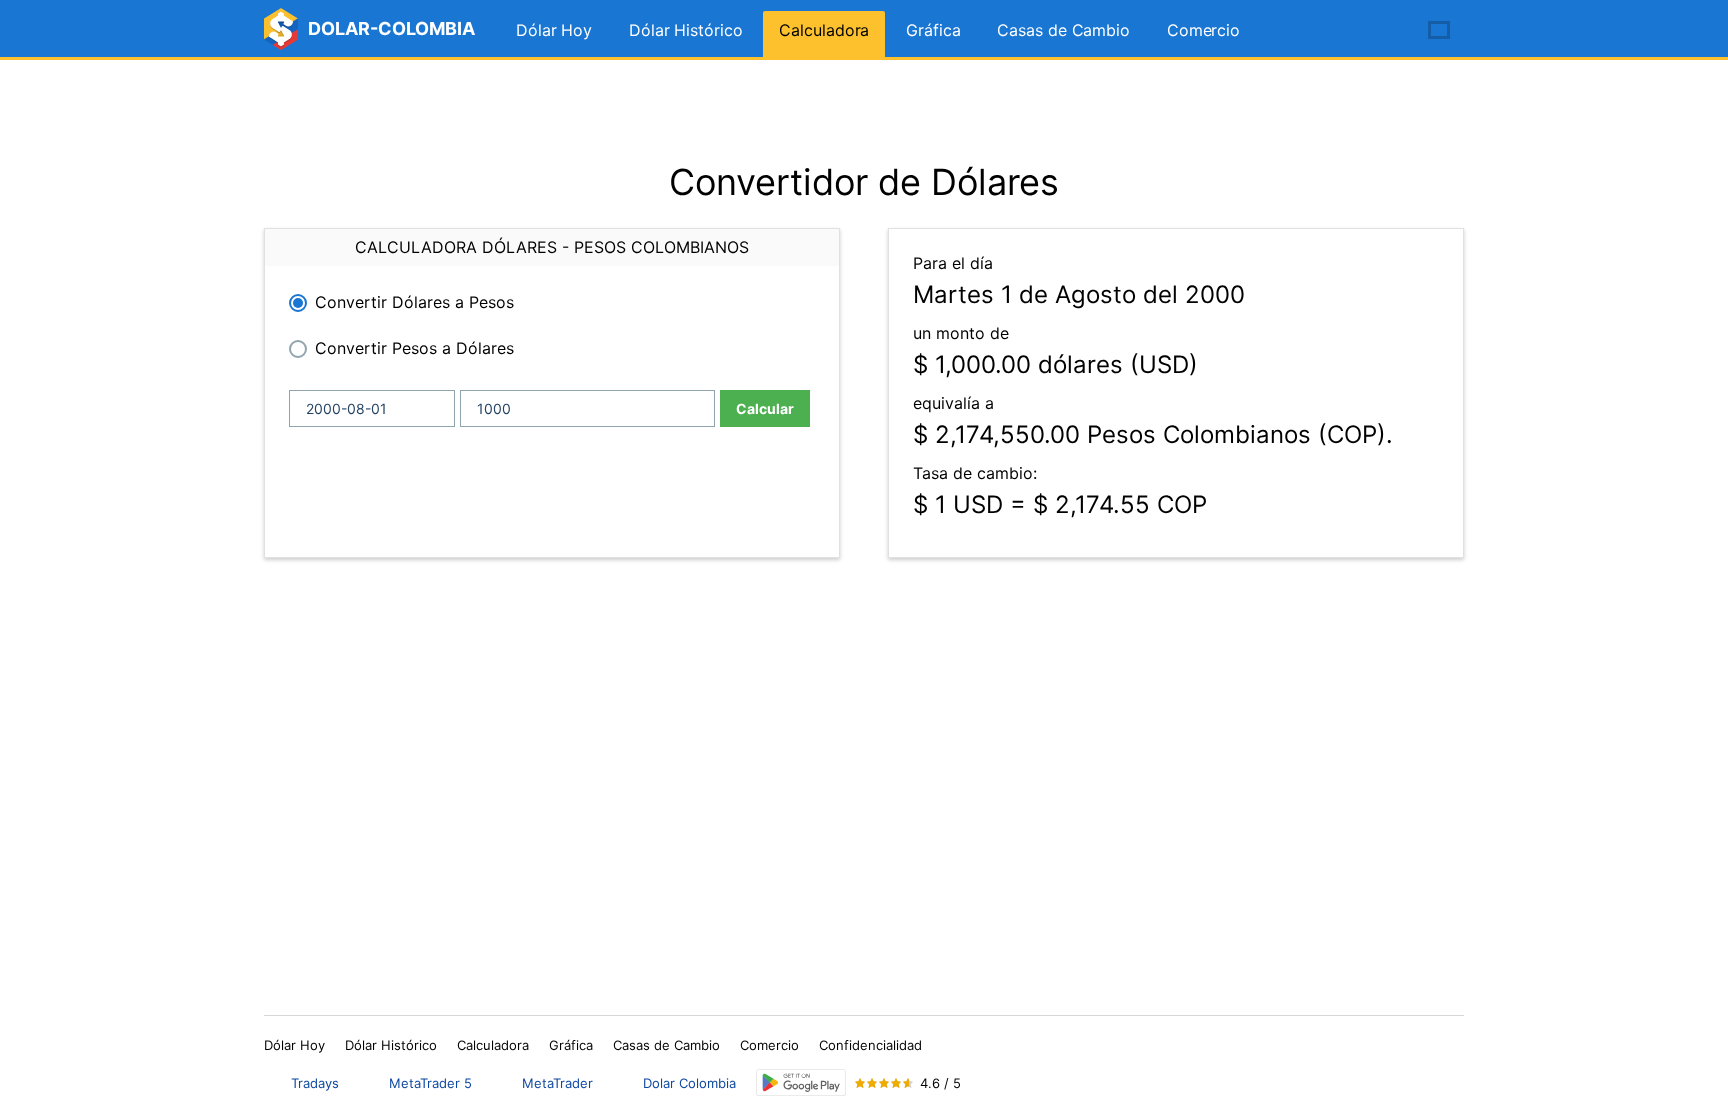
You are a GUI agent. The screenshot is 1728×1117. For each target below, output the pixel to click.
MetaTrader (557, 1083)
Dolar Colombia (689, 1083)
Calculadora (824, 30)
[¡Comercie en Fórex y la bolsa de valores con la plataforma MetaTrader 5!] (1382, 31)
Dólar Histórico (686, 30)
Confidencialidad (870, 1045)
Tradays (315, 1083)
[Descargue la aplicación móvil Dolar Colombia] (801, 1082)
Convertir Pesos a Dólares (414, 348)
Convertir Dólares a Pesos (414, 302)
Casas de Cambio (1063, 30)
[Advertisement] (864, 110)
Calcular (765, 408)
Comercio (1203, 30)
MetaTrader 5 (430, 1083)
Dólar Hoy (554, 30)
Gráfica (933, 30)
